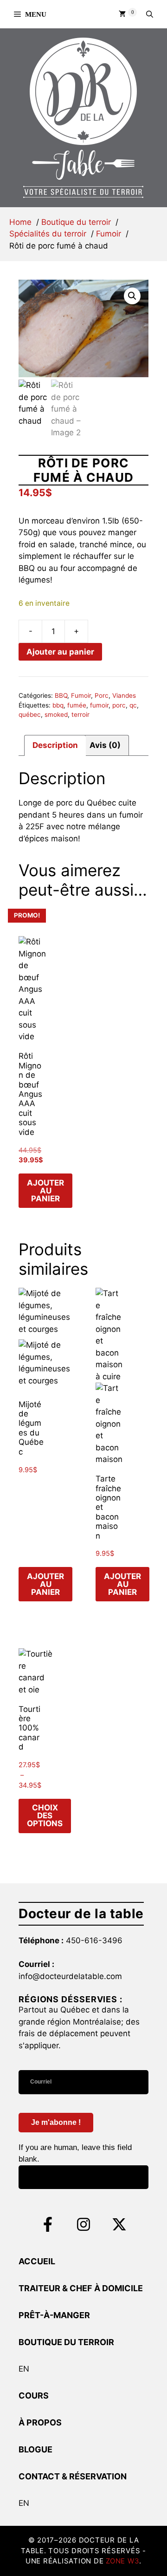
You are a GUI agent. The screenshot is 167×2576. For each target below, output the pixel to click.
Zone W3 (122, 2561)
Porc (102, 695)
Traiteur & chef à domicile (81, 2288)
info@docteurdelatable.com (70, 1976)
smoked (56, 714)
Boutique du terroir (66, 2342)
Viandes (124, 695)
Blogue (35, 2449)
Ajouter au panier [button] (45, 1191)
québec (30, 714)
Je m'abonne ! (56, 2122)
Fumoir (81, 695)
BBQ (61, 695)
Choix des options (45, 1816)
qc (133, 705)
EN (24, 2369)
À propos (40, 2422)
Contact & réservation (73, 2476)
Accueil (37, 2261)
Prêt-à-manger (54, 2315)
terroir (80, 714)
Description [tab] (55, 745)
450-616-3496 (94, 1940)
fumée (77, 705)
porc (119, 705)
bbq (58, 705)
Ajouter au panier (60, 652)
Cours (34, 2396)
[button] (150, 14)
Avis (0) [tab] (105, 745)
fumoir (99, 705)
